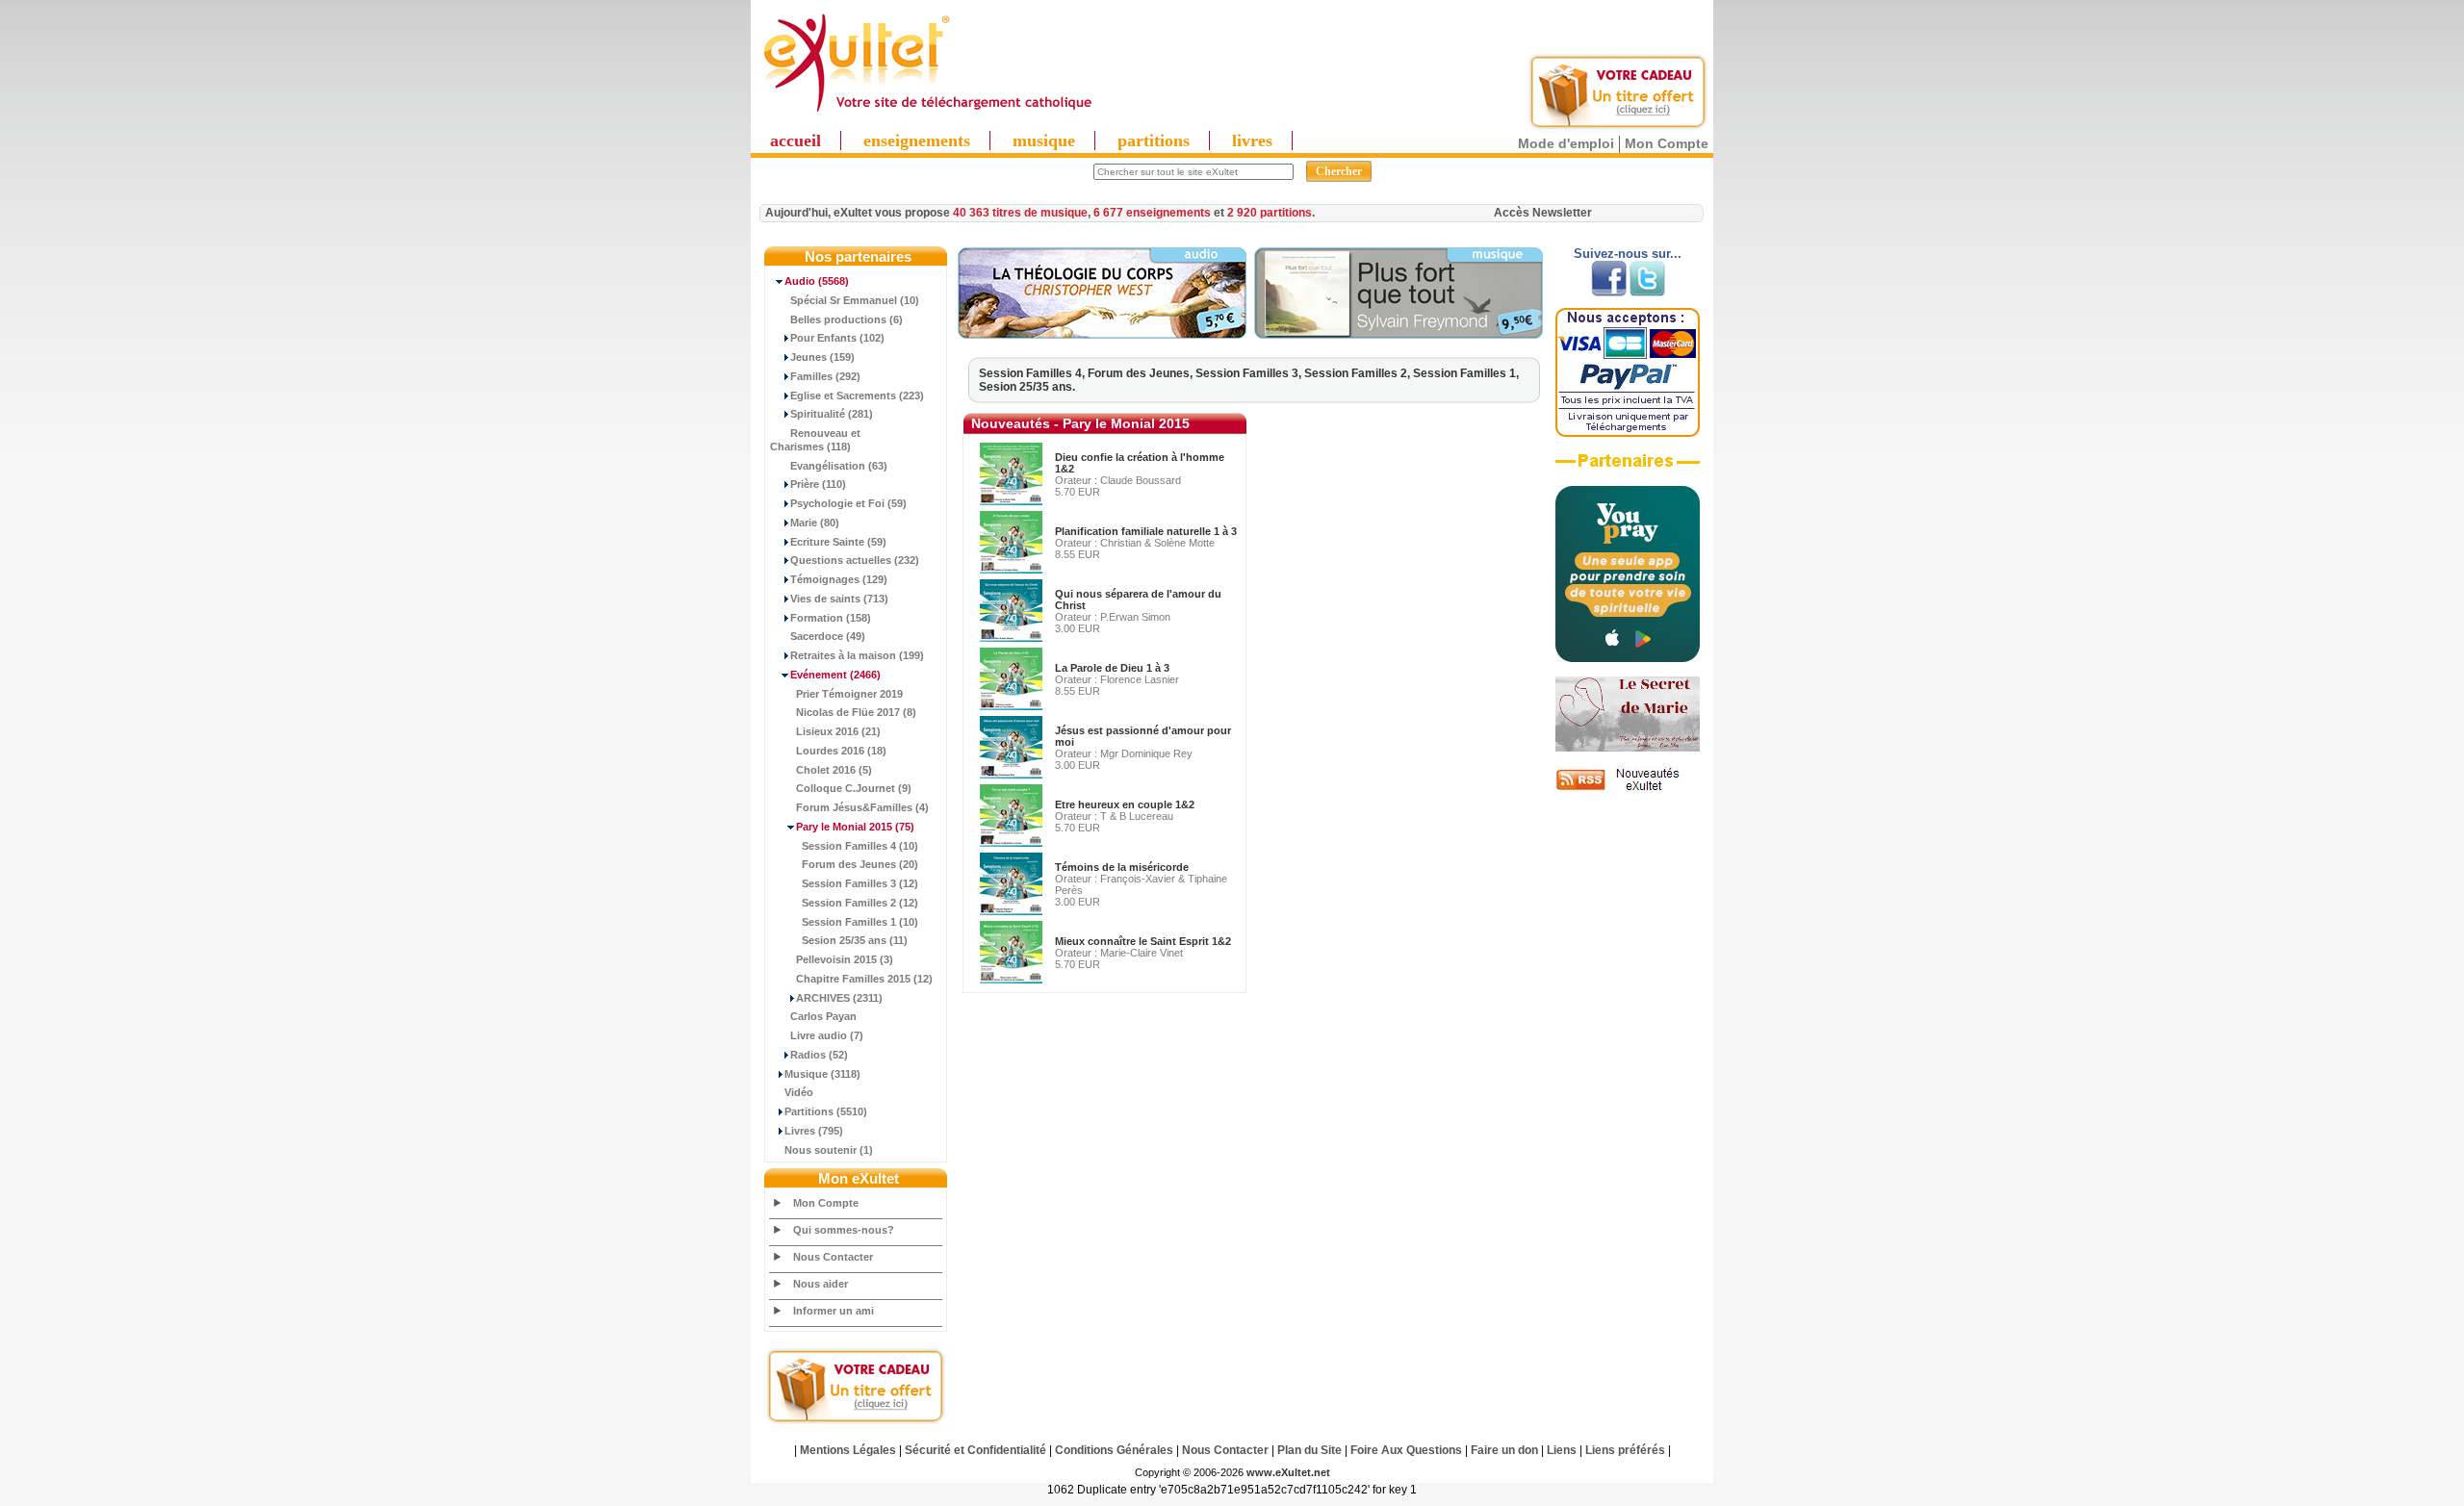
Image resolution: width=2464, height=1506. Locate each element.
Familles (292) (825, 376)
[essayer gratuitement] (1618, 127)
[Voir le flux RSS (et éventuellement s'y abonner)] (1628, 790)
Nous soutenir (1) (829, 1150)
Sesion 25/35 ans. (1027, 387)
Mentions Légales (848, 1450)
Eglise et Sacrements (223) (857, 396)
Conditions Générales (1114, 1450)
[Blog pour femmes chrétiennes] (1628, 748)
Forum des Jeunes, (1142, 373)
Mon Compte (1667, 143)
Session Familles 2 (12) (860, 903)
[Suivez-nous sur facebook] (1609, 293)
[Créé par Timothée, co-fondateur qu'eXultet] (1628, 658)
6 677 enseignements (1152, 213)
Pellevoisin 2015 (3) (845, 959)
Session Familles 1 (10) (860, 922)
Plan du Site (1309, 1450)
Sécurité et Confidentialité (975, 1450)
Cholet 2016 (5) (834, 770)
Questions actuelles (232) (855, 560)
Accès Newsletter (1543, 213)
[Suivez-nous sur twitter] (1647, 293)
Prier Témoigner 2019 (849, 694)
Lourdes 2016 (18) (841, 751)
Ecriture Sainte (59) (838, 542)
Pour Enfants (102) (837, 338)
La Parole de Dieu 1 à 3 (1112, 668)
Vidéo (799, 1092)
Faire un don (1504, 1450)
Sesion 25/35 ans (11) (855, 940)
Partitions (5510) (826, 1111)
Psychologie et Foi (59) (848, 503)
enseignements (917, 140)
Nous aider (821, 1284)
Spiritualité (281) (832, 414)
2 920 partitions (1270, 213)
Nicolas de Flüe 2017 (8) (856, 712)
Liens (1562, 1450)
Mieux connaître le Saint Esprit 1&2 (1143, 941)
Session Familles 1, (1466, 373)
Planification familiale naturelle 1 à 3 (1146, 531)
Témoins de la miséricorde (1122, 867)
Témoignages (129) (839, 579)
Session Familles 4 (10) (860, 846)
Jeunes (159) (822, 357)
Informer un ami (834, 1311)
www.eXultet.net (1288, 1472)
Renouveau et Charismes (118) (815, 440)
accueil (796, 140)
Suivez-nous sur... (1628, 254)
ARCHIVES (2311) (839, 998)
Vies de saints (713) (839, 599)
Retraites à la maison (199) (857, 655)
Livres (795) (814, 1131)
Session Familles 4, (1033, 373)
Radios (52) (819, 1055)
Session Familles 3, (1250, 373)
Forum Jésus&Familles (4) (862, 807)
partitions (1154, 140)
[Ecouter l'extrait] (1102, 335)
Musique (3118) (822, 1074)
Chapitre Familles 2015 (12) (864, 979)
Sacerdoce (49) (828, 636)
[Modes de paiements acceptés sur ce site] (1628, 433)
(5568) (817, 281)
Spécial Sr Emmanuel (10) (855, 300)
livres (1252, 140)
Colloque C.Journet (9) (854, 788)
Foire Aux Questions (1406, 1450)
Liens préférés (1625, 1450)
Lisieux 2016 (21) (838, 731)
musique (1044, 140)
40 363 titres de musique (1020, 213)
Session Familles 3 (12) (860, 883)
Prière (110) (818, 484)
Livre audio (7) (827, 1035)
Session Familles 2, (1359, 373)
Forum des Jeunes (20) (860, 864)
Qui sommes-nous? (844, 1230)
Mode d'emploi (1566, 143)
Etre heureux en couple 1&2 (1125, 804)
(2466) (835, 675)
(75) (855, 827)
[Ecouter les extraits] (1399, 335)
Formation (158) (831, 618)
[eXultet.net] (927, 113)
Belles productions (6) (847, 319)
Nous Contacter (833, 1257)
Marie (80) (815, 523)
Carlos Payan (823, 1016)
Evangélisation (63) (839, 466)
